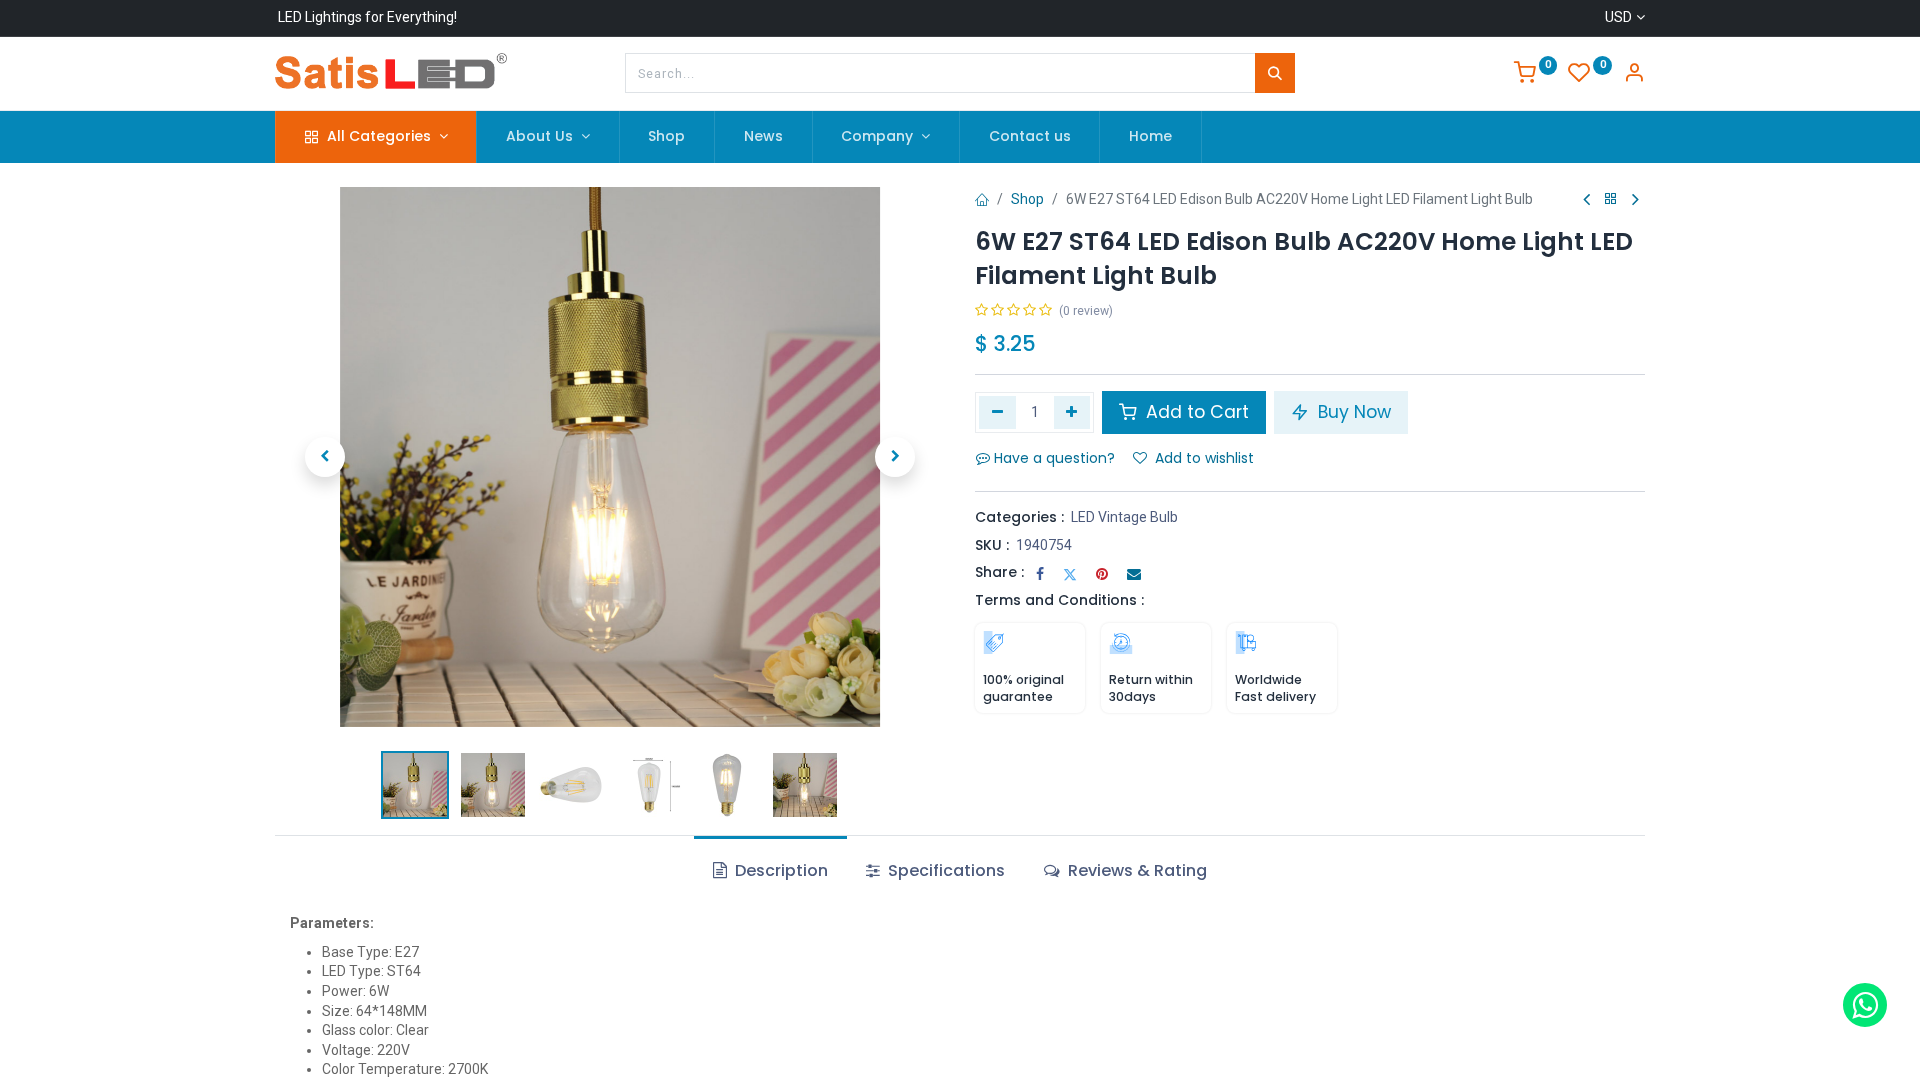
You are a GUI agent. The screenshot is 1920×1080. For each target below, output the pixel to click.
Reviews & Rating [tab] (1135, 870)
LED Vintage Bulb (1124, 517)
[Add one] (1072, 412)
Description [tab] (779, 870)
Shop (1027, 199)
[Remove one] (997, 412)
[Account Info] (1634, 75)
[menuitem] (667, 137)
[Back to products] (1611, 199)
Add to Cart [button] (1195, 412)
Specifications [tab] (944, 870)
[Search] (1275, 73)
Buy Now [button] (1352, 412)
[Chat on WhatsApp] (1865, 1005)
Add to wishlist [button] (1204, 458)
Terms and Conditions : (1059, 600)
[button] (325, 457)
